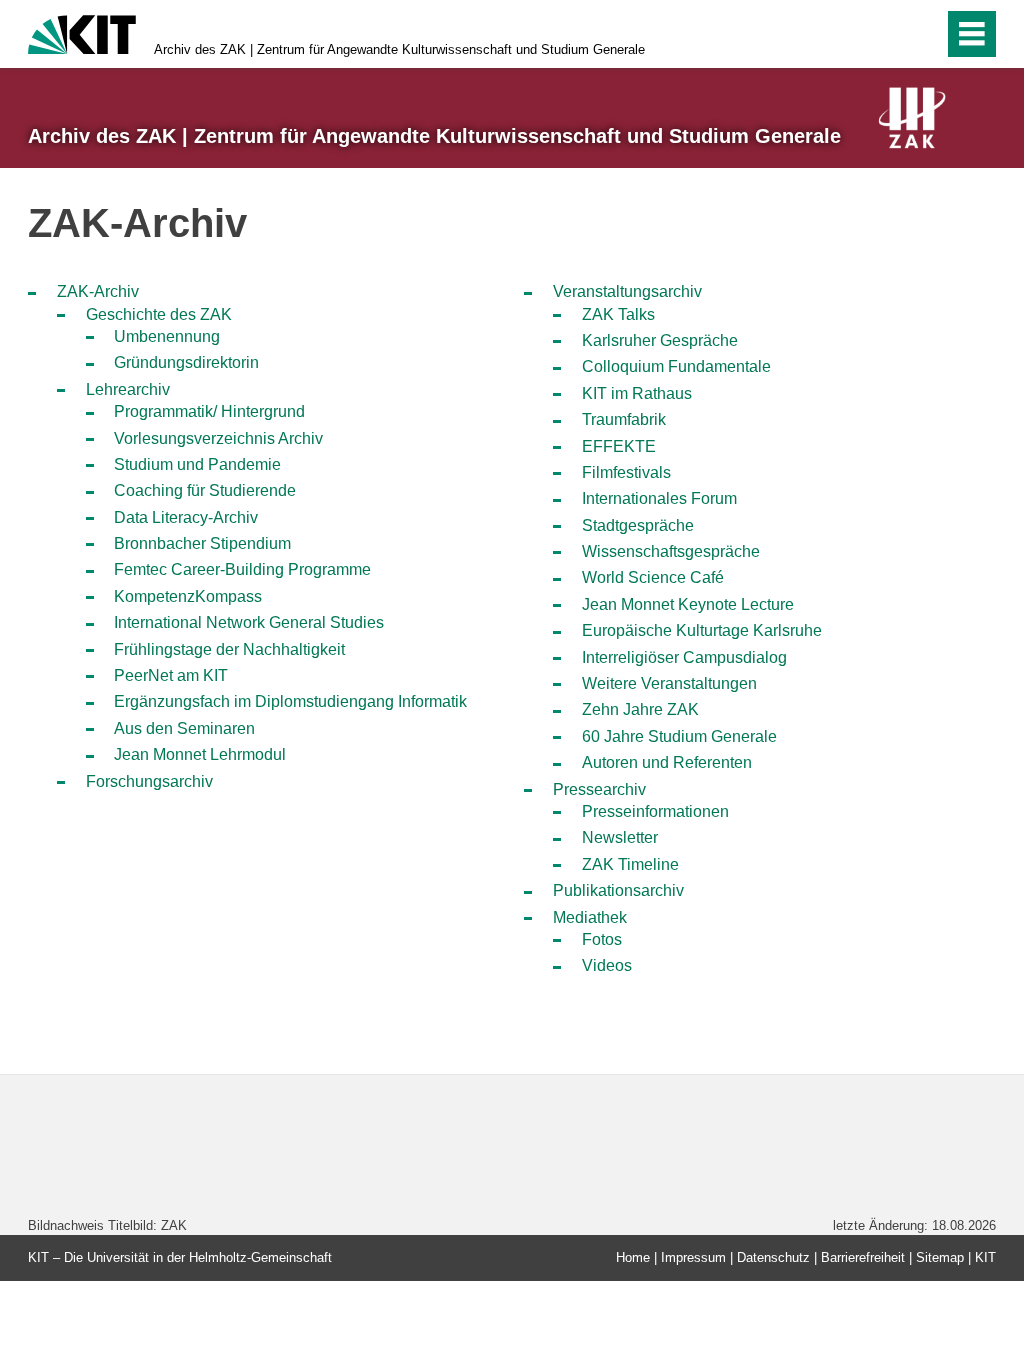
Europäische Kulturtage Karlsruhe (702, 630)
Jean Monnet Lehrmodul (200, 754)
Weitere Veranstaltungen (669, 683)
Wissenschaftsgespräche (671, 551)
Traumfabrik (624, 419)
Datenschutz (773, 1257)
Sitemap (940, 1257)
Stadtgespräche (638, 525)
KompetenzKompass (188, 596)
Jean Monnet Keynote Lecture (688, 604)
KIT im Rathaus (637, 393)
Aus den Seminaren (184, 728)
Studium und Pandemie (197, 464)
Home (633, 1257)
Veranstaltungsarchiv (627, 291)
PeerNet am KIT (171, 675)
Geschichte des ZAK (159, 314)
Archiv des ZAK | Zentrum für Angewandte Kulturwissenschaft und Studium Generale (399, 49)
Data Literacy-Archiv (186, 517)
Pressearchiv (599, 789)
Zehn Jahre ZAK (640, 709)
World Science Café (653, 577)
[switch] (922, 34)
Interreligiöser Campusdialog (684, 657)
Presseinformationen (655, 811)
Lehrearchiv (128, 389)
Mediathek (590, 917)
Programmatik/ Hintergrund (209, 411)
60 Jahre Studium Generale (679, 736)
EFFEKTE (619, 446)
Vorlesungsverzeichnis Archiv (218, 438)
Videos (607, 965)
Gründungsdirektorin (186, 362)
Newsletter (620, 837)
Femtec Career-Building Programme (242, 569)
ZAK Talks (618, 314)
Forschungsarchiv (149, 781)
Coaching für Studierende (205, 490)
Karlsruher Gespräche (660, 340)
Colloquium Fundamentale (676, 366)
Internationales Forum (659, 498)
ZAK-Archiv (98, 291)
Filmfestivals (626, 472)
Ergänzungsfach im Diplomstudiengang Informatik (290, 701)
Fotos (602, 939)
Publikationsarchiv (618, 890)
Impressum (693, 1257)
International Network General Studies (249, 622)
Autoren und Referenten (667, 762)
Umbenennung (167, 336)
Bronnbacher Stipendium (202, 543)
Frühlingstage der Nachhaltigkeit (229, 649)
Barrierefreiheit (863, 1257)
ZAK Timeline (630, 864)
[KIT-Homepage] (82, 32)
